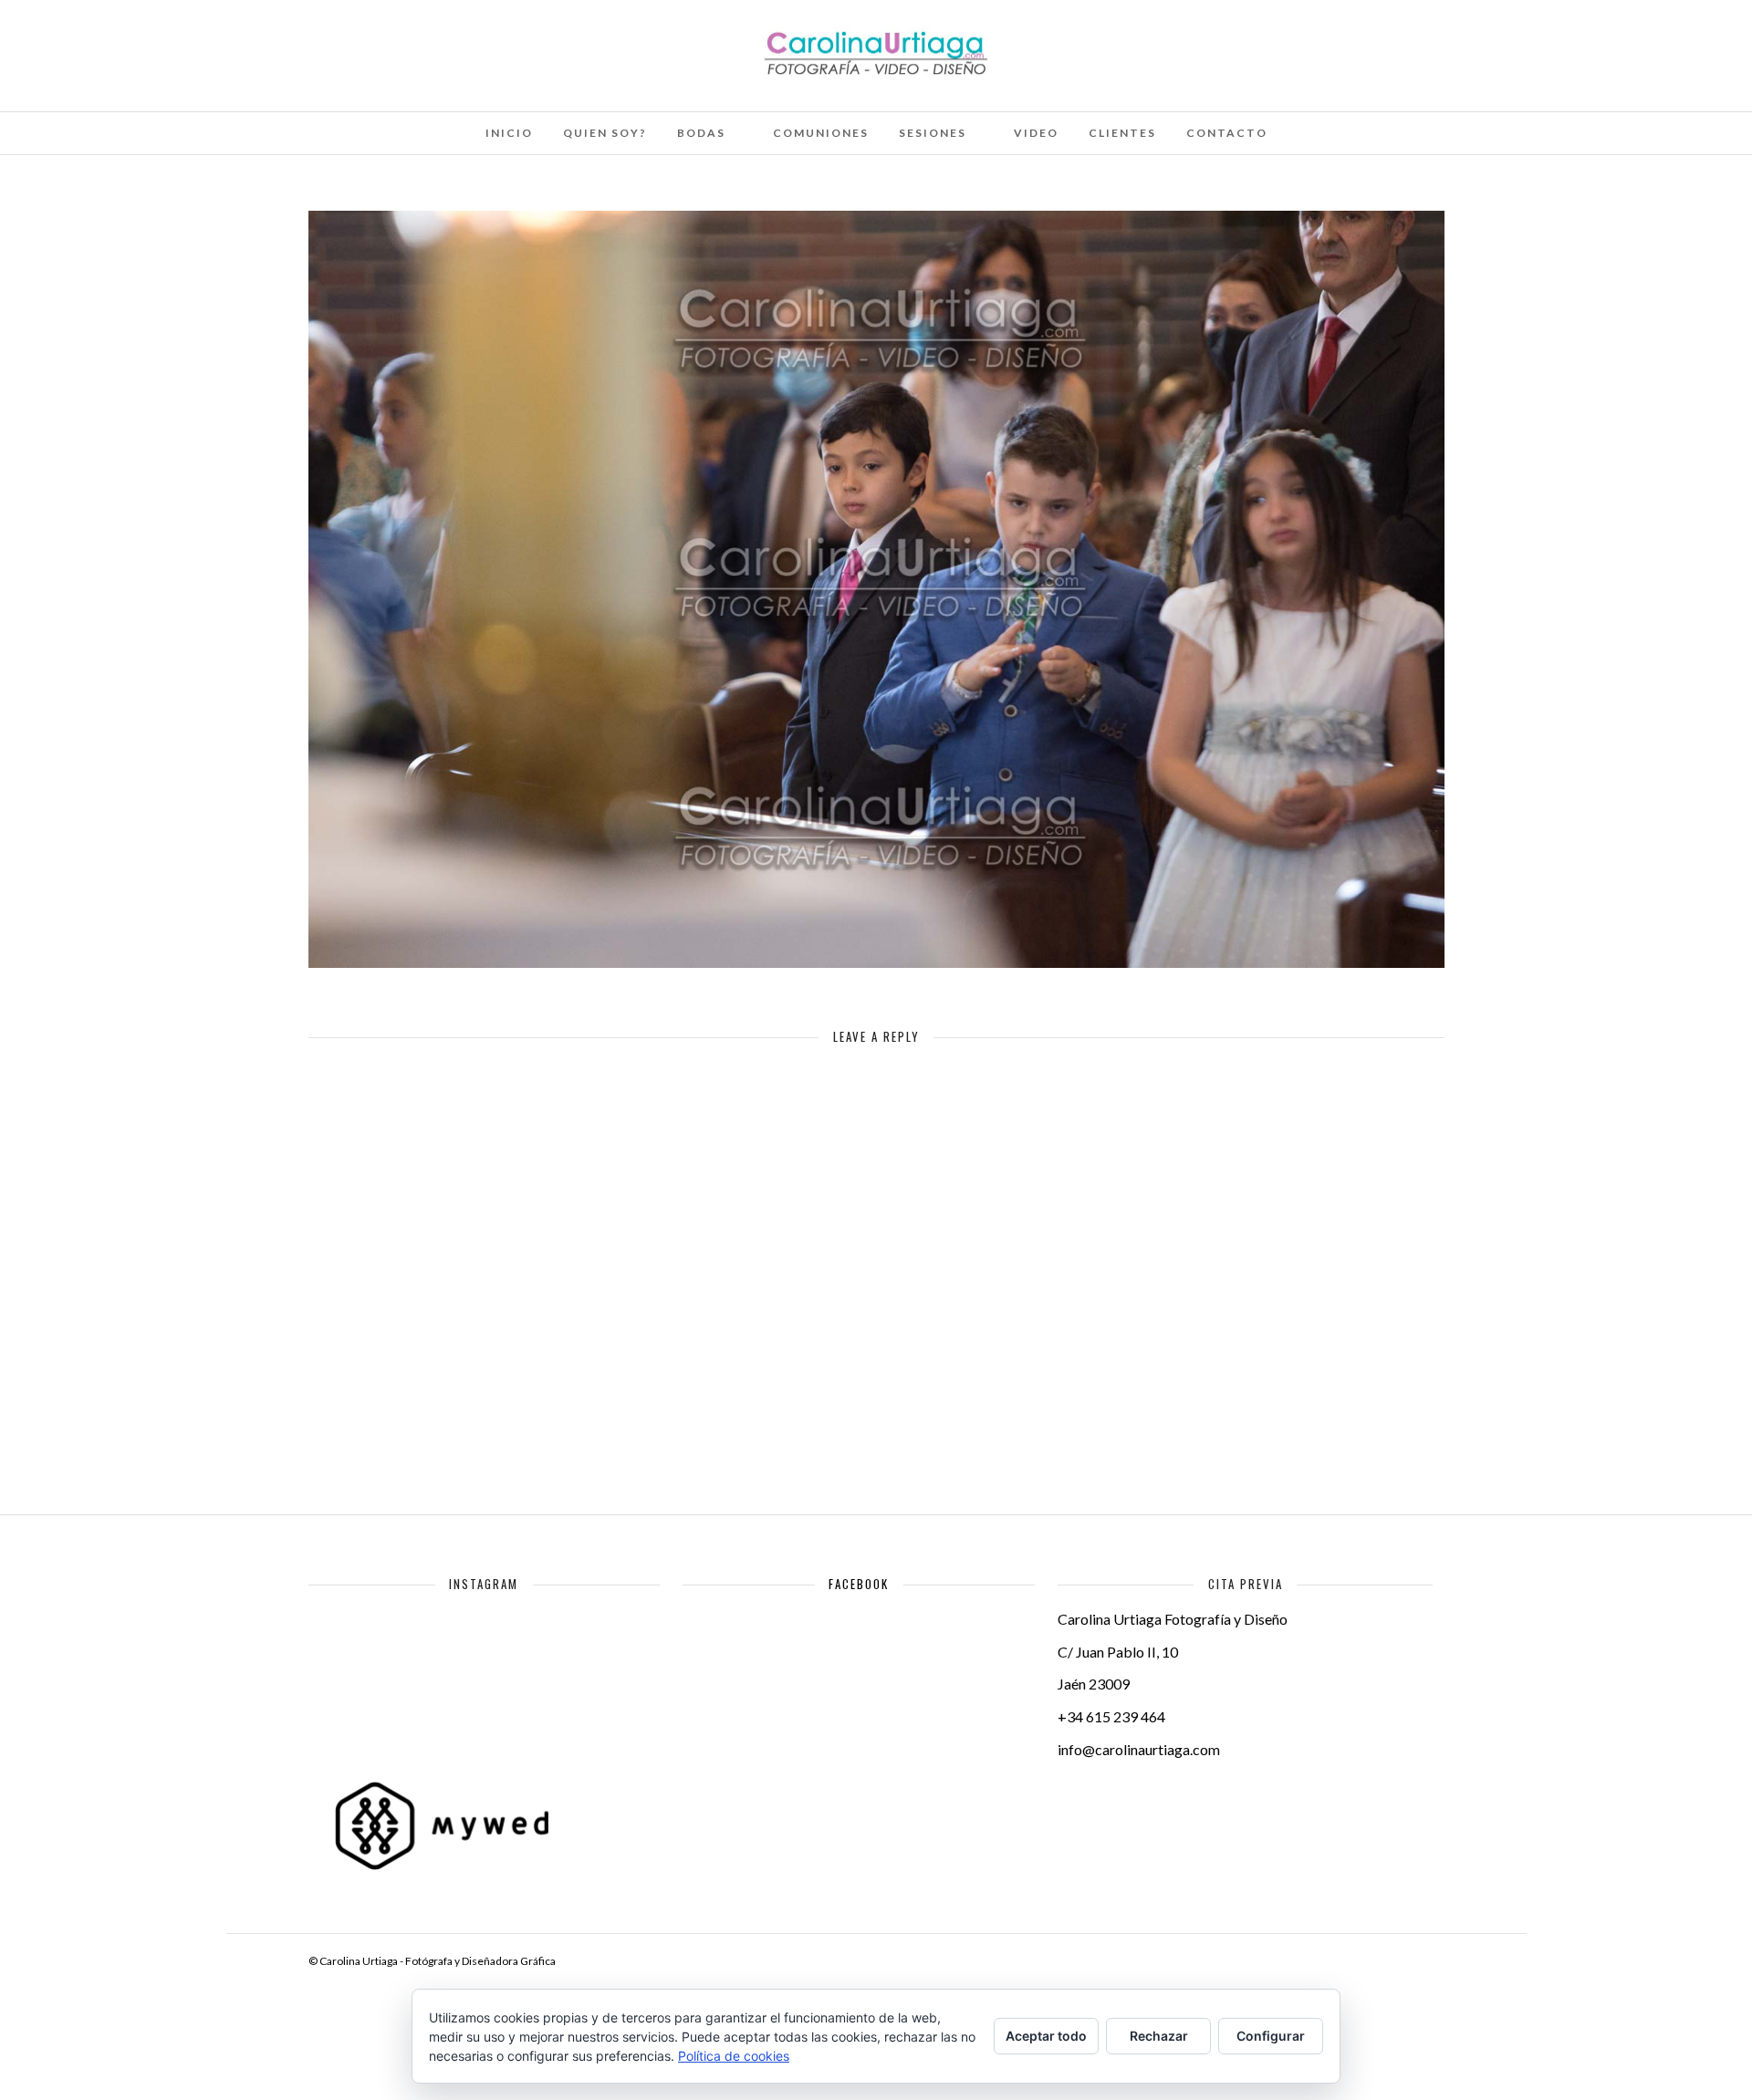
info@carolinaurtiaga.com (1139, 1749)
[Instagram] (212, 39)
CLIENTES (1122, 133)
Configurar (1271, 2036)
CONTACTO (1227, 133)
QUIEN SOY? (605, 133)
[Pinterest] (187, 39)
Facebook (859, 1584)
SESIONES (933, 133)
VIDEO (1036, 133)
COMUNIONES (821, 133)
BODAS (701, 133)
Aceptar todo (1046, 2036)
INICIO (509, 133)
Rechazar (1159, 2036)
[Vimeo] (162, 39)
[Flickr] (138, 39)
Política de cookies (734, 2056)
